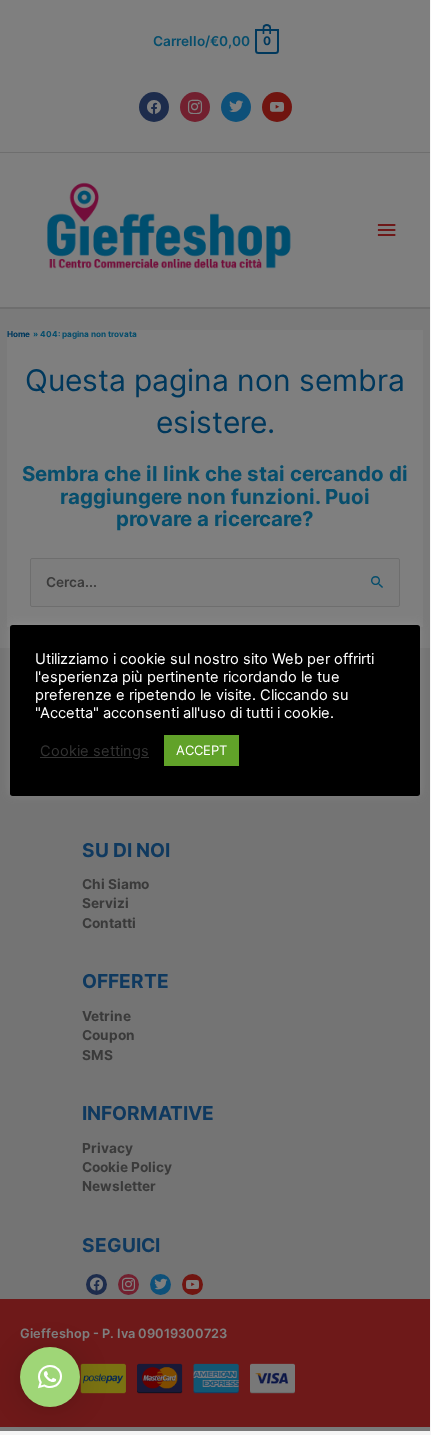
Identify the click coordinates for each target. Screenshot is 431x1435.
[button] (50, 1377)
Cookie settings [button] (94, 751)
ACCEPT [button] (201, 750)
